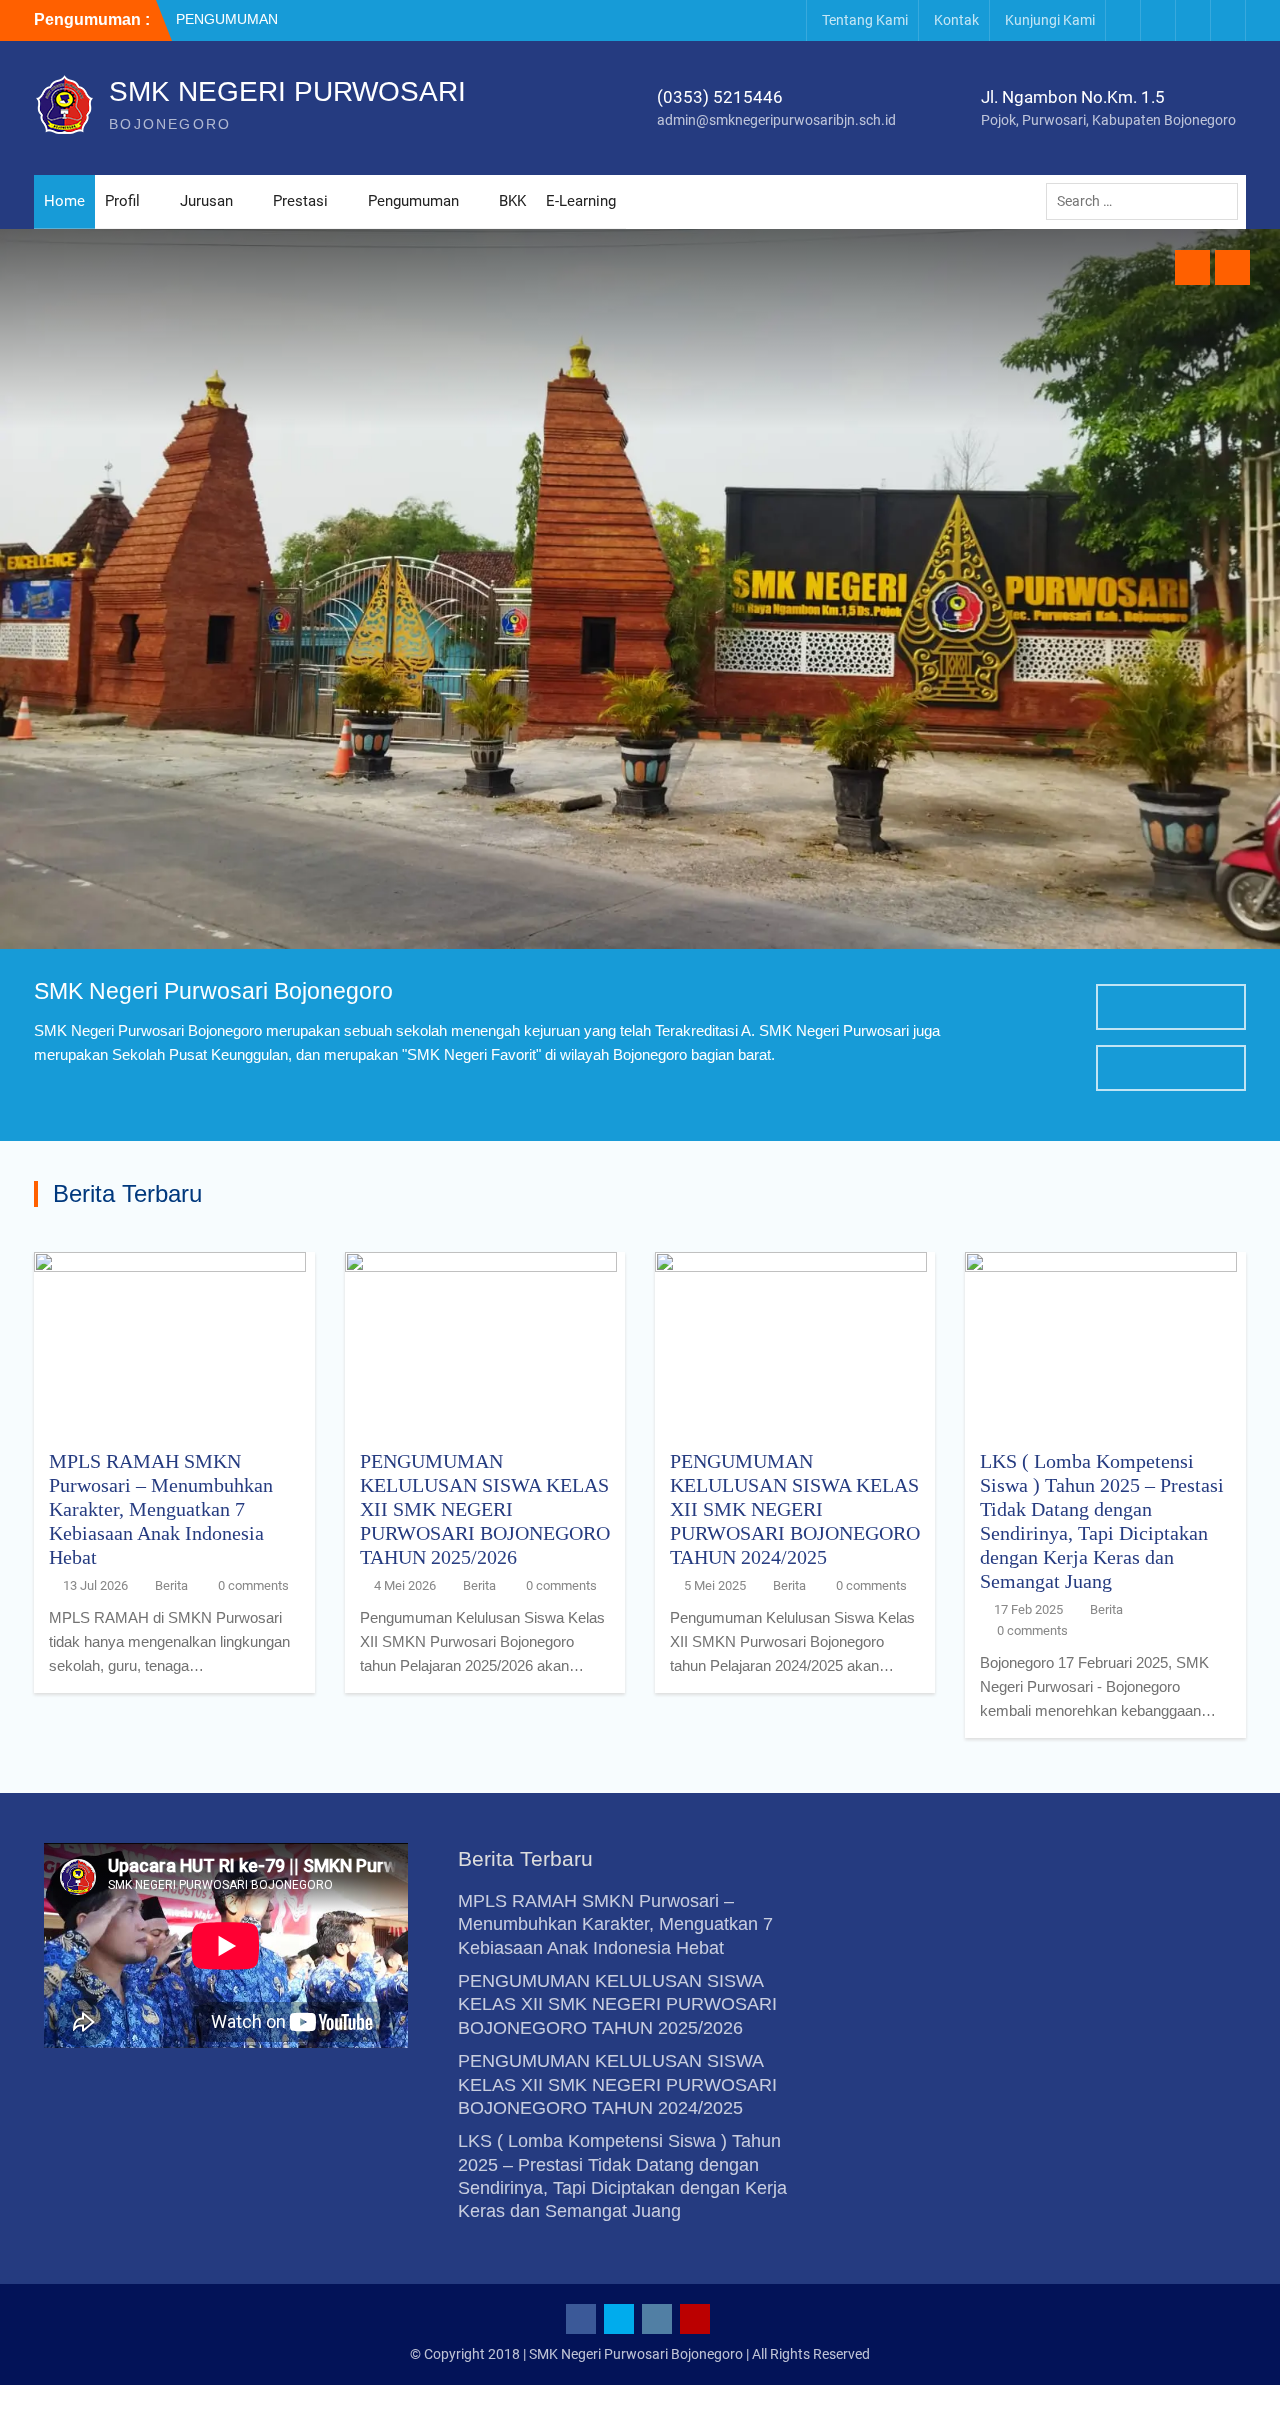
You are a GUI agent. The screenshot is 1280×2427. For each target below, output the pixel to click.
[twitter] (1158, 20)
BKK (512, 201)
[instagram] (1193, 20)
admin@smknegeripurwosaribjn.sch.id (776, 120)
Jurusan (206, 201)
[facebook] (1123, 20)
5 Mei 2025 (715, 1585)
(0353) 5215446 (720, 97)
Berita (171, 1585)
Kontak (956, 20)
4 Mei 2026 (405, 1585)
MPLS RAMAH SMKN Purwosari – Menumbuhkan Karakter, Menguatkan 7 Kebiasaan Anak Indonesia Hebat (161, 1509)
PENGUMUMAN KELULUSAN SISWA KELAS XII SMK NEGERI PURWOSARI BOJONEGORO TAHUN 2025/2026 (485, 1509)
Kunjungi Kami (1050, 20)
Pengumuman (413, 201)
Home (64, 201)
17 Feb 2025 (1028, 1609)
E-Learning (581, 201)
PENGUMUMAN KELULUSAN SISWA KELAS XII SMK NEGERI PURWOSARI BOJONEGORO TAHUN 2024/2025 (795, 1509)
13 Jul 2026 (95, 1585)
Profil (122, 201)
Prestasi (300, 201)
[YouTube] (1228, 20)
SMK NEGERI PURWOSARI (287, 91)
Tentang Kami (865, 20)
